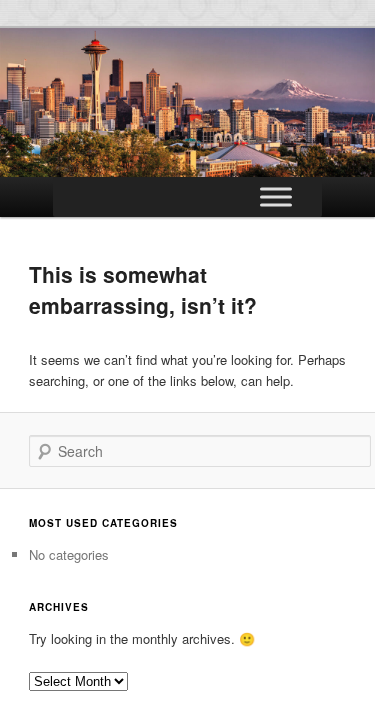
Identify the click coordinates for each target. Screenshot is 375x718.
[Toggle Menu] (276, 196)
